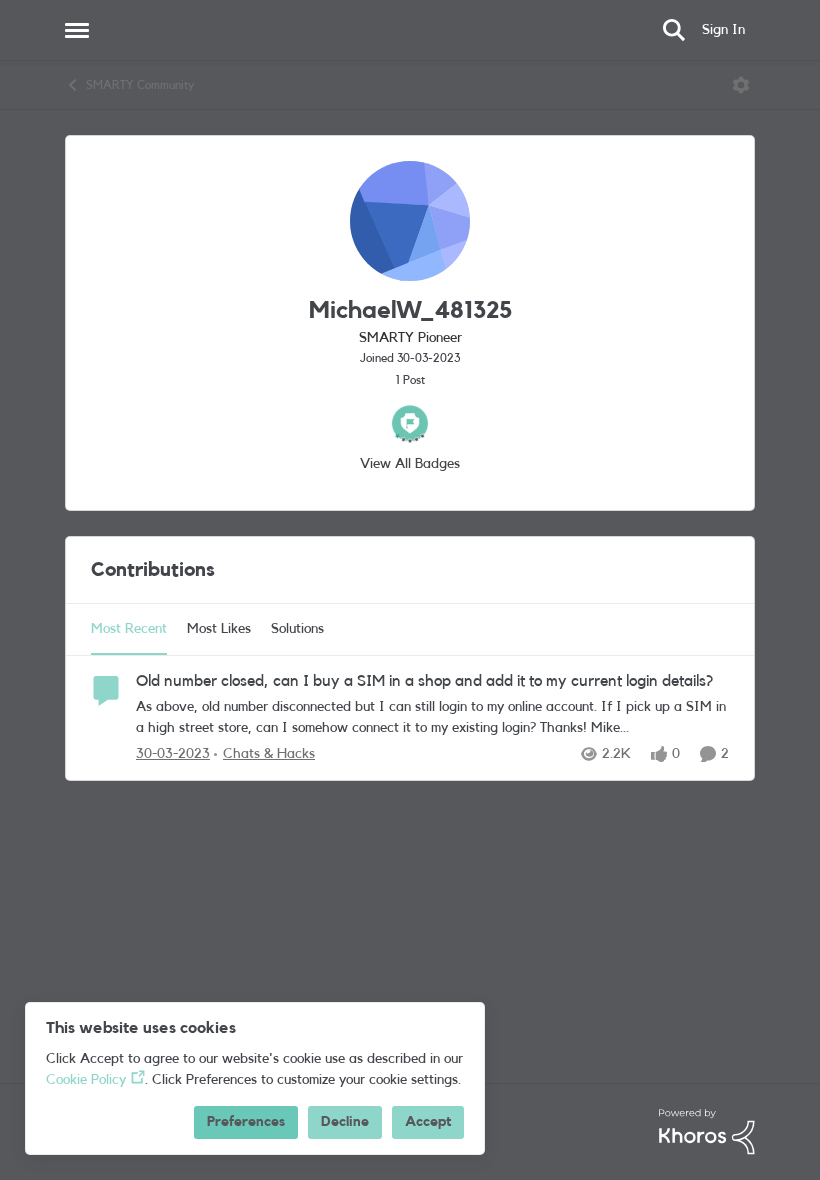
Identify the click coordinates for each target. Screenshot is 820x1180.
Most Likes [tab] (219, 629)
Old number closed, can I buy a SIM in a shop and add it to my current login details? (424, 681)
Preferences (246, 1122)
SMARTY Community (140, 85)
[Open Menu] (741, 85)
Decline (345, 1122)
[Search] (674, 30)
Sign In (723, 30)
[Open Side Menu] (77, 30)
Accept (428, 1122)
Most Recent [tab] (129, 629)
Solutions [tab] (297, 629)
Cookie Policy (86, 1080)
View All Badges (410, 464)
